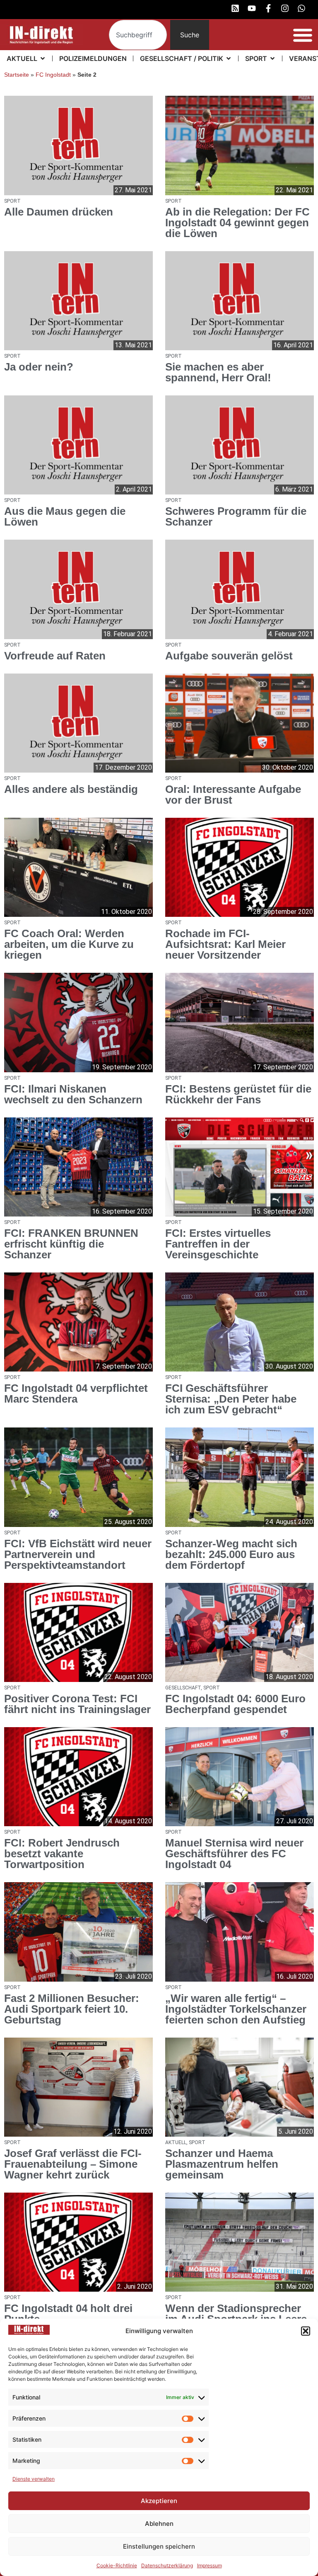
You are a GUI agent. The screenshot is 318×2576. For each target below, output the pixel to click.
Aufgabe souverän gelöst (229, 656)
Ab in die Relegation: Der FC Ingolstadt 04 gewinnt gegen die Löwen (237, 223)
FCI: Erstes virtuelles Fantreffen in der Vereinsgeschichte (218, 1244)
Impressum (210, 2565)
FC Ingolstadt (53, 75)
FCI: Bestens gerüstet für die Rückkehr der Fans (238, 1094)
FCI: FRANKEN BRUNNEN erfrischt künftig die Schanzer (71, 1244)
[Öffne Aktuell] (43, 58)
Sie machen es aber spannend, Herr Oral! (218, 372)
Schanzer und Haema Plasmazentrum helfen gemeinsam (222, 2164)
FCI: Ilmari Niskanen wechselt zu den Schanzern (73, 1094)
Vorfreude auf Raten (55, 656)
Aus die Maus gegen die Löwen (65, 516)
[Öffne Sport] (272, 58)
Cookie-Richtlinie (117, 2565)
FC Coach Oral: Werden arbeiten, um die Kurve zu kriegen (69, 944)
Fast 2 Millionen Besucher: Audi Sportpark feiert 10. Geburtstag (72, 2009)
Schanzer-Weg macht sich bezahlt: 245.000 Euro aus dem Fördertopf (231, 1554)
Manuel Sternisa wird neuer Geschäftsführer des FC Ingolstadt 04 (234, 1854)
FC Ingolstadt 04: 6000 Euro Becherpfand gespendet (235, 1704)
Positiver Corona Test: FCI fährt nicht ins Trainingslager (77, 1704)
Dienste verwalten (34, 2479)
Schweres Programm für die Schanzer (236, 516)
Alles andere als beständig (71, 789)
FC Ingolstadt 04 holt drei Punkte (68, 2314)
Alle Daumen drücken (59, 212)
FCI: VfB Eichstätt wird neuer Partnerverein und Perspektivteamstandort (78, 1554)
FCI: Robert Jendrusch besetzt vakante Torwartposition (62, 1854)
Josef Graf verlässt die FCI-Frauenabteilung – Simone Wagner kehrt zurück (73, 2164)
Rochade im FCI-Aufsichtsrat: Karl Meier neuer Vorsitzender (225, 944)
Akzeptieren (159, 2501)
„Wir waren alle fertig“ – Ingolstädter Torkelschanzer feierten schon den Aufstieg (236, 2009)
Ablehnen (159, 2524)
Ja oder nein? (39, 367)
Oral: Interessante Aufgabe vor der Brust (233, 795)
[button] (306, 2331)
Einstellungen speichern (159, 2546)
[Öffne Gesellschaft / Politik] (229, 58)
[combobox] (138, 35)
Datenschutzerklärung (167, 2565)
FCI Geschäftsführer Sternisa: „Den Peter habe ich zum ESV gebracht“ (231, 1399)
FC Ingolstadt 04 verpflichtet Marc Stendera (76, 1393)
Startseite (17, 75)
